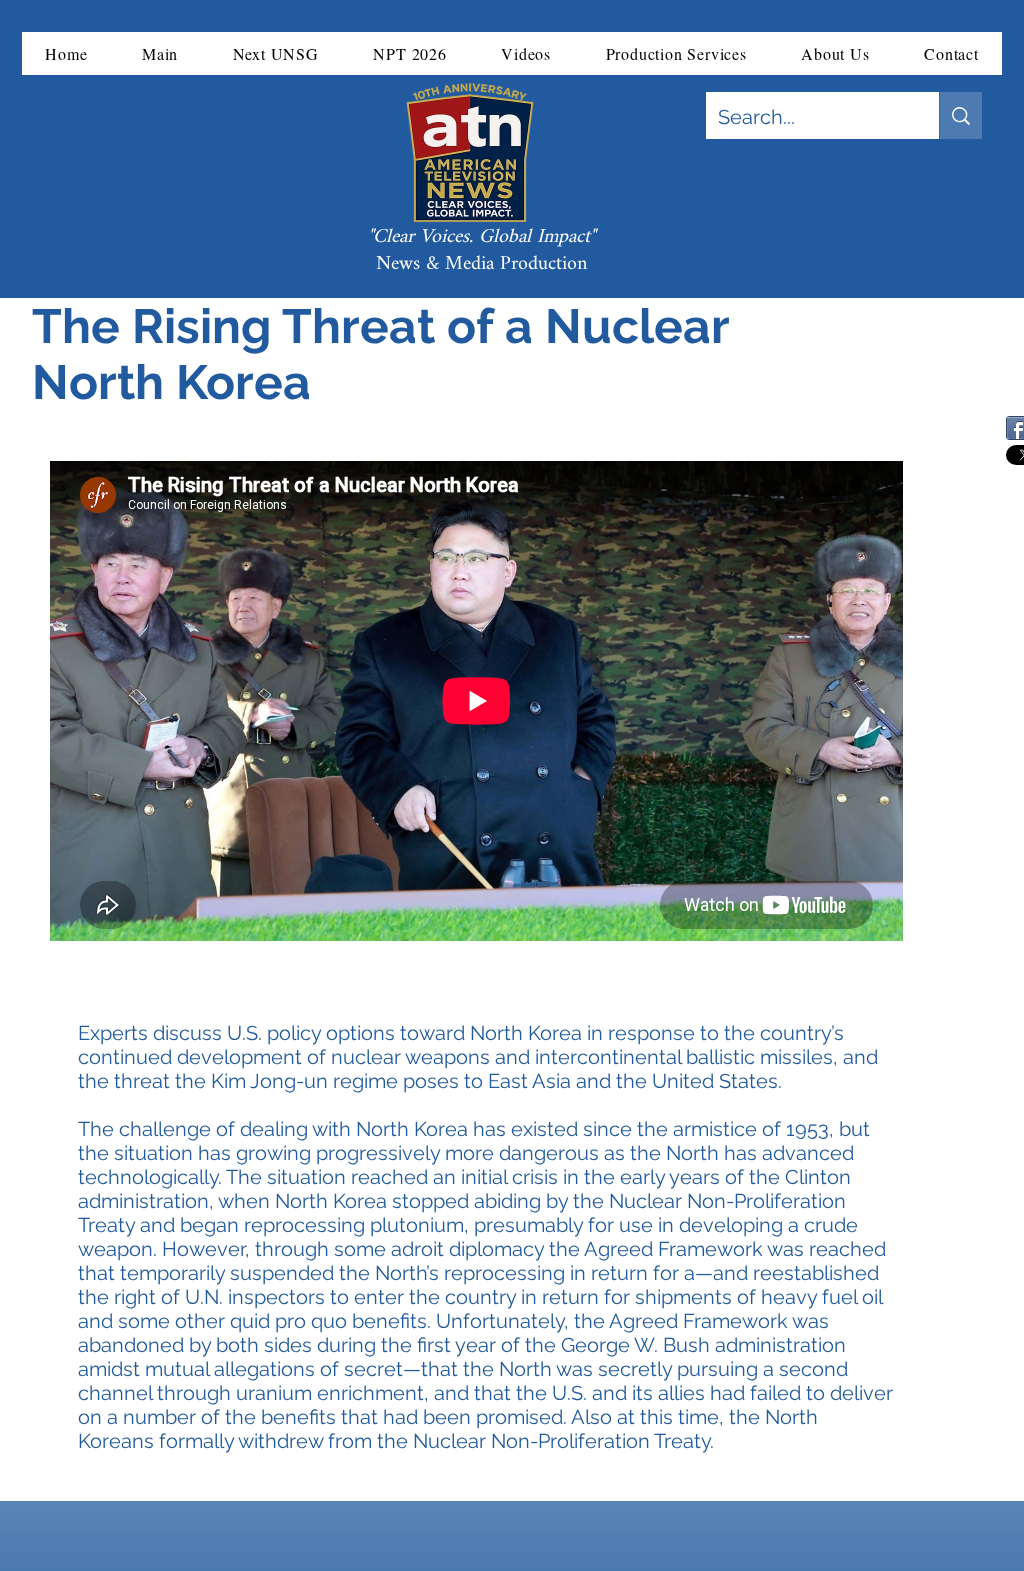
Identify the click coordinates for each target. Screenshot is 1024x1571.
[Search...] (960, 115)
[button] (160, 53)
